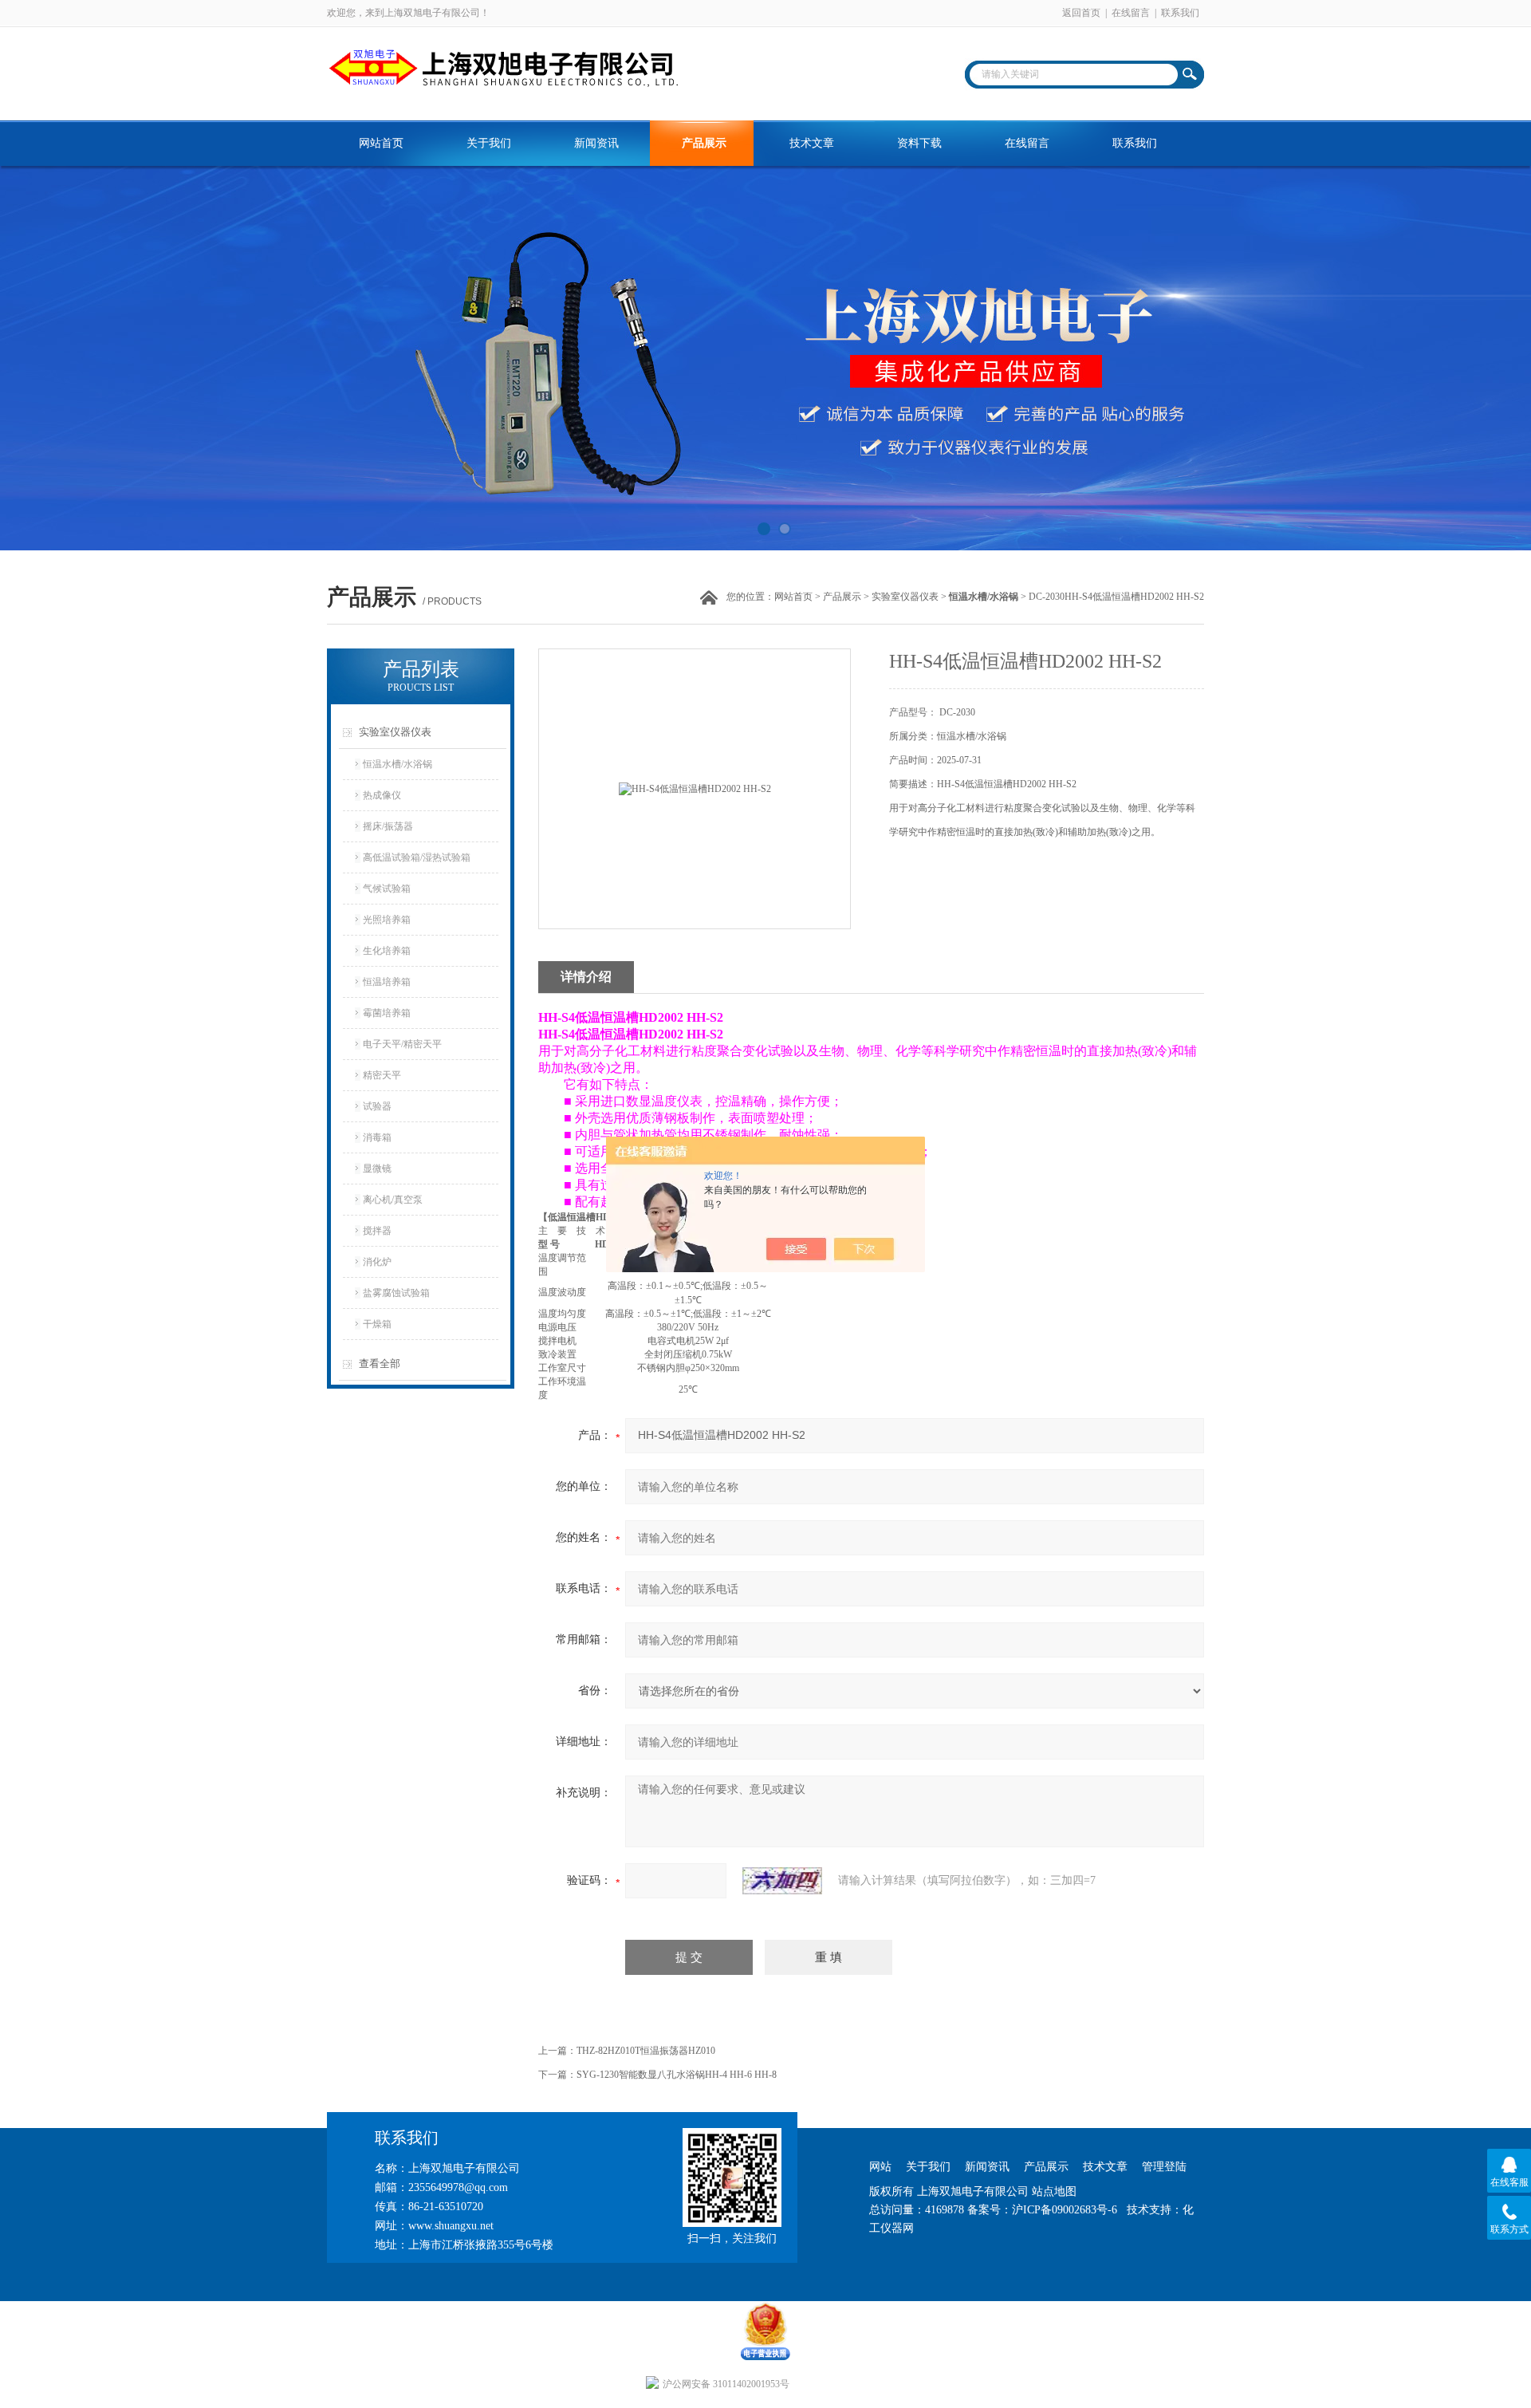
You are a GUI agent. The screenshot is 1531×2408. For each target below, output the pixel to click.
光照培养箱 (387, 920)
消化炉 (377, 1262)
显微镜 (377, 1169)
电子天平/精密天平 (402, 1044)
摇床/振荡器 (388, 826)
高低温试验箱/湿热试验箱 (417, 857)
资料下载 (919, 143)
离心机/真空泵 (393, 1200)
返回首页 (1081, 13)
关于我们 (489, 143)
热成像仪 (382, 795)
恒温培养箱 (387, 982)
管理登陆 (1164, 2167)
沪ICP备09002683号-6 (1065, 2210)
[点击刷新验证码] (782, 1881)
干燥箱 (377, 1324)
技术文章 (812, 143)
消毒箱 (377, 1137)
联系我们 (1180, 13)
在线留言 (1131, 13)
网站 (880, 2167)
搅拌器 (377, 1231)
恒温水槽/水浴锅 (398, 764)
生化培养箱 (387, 951)
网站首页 (381, 143)
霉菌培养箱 (387, 1013)
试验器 (377, 1106)
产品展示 (704, 143)
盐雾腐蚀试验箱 (396, 1293)
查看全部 (380, 1364)
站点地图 (1054, 2191)
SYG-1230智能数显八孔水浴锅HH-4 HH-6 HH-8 (677, 2075)
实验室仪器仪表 (905, 597)
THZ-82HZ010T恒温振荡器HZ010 (646, 2051)
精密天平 (382, 1075)
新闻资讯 (596, 143)
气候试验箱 (387, 889)
